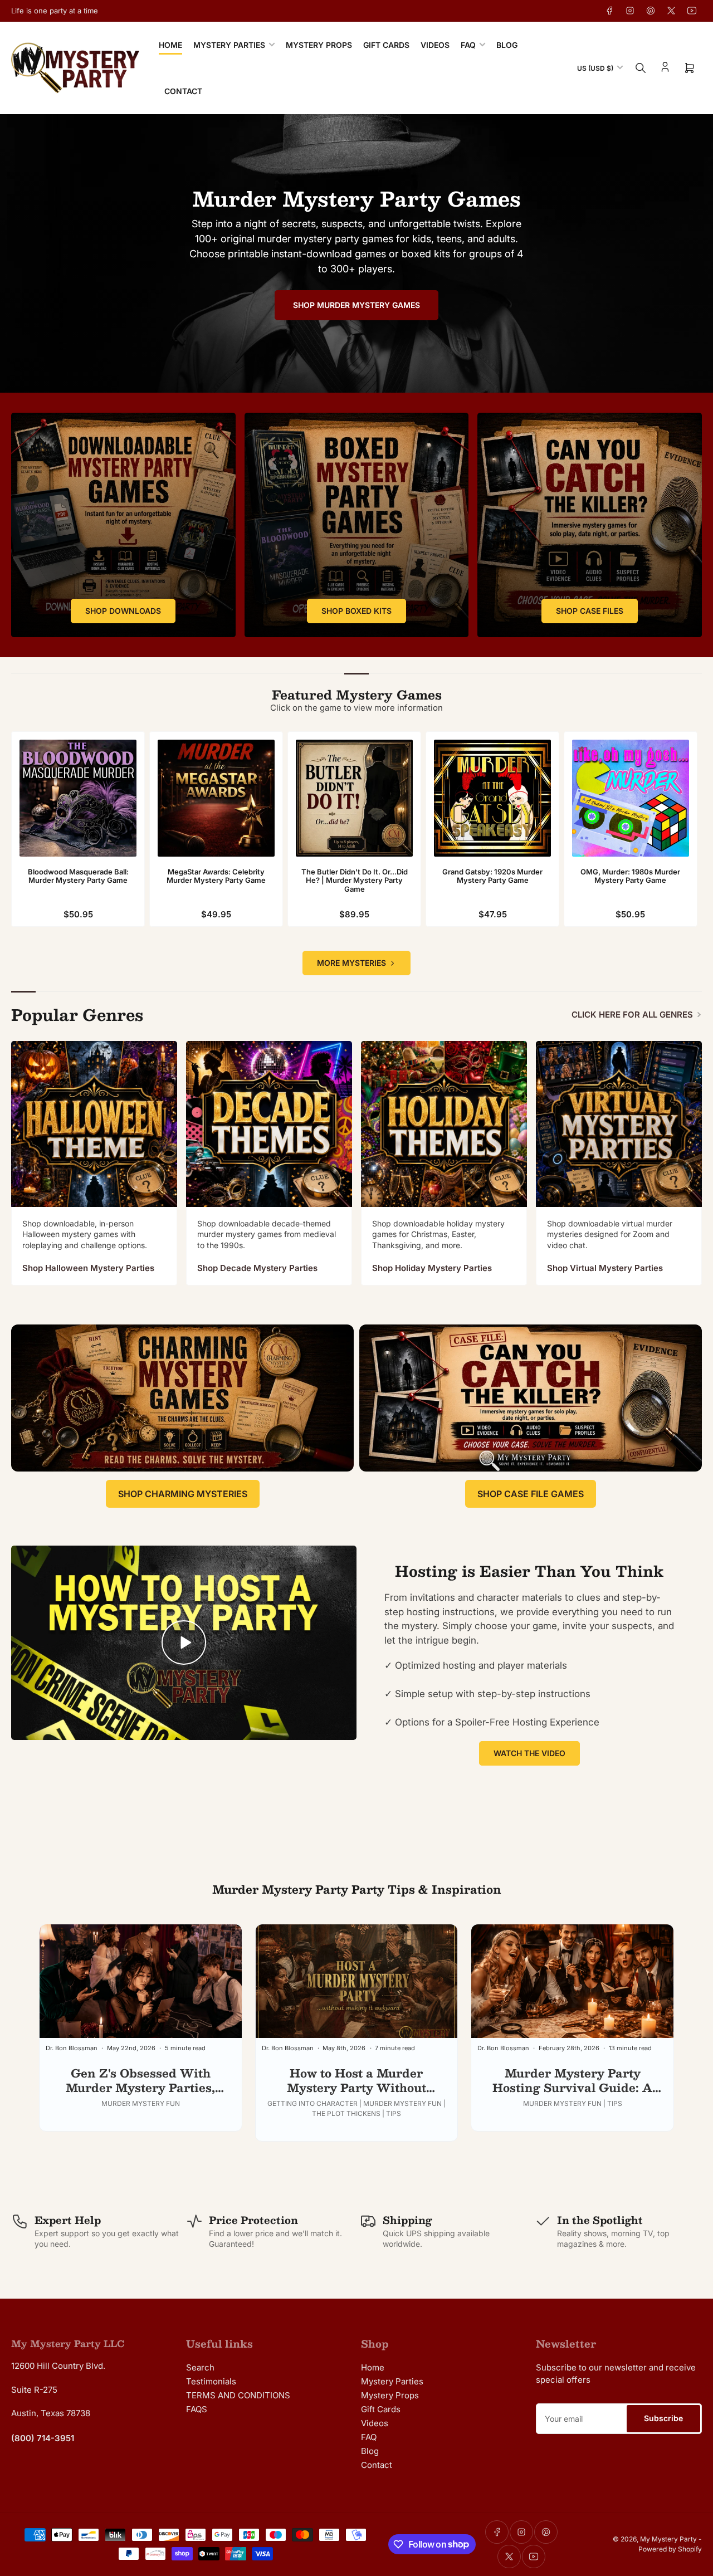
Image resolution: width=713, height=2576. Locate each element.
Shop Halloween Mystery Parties (88, 1268)
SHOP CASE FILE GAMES (531, 1494)
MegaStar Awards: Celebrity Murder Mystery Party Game (216, 876)
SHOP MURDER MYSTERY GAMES (356, 305)
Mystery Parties (229, 45)
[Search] (641, 68)
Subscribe (663, 2418)
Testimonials (211, 2381)
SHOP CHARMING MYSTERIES (183, 1494)
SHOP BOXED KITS (356, 611)
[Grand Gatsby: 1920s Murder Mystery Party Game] (492, 798)
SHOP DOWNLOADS (123, 611)
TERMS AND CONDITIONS (238, 2395)
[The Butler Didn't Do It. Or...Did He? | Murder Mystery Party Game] (354, 798)
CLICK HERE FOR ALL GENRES (632, 1015)
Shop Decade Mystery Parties (257, 1268)
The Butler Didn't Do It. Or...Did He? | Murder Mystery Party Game (355, 880)
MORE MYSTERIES (351, 963)
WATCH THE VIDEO (529, 1753)
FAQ (468, 45)
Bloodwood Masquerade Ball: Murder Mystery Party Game (78, 876)
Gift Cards (386, 45)
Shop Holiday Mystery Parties (432, 1268)
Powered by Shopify (670, 2549)
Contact (183, 91)
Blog (507, 45)
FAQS (197, 2409)
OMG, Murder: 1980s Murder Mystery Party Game (630, 876)
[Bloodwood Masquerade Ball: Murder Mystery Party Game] (78, 798)
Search (200, 2367)
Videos (435, 45)
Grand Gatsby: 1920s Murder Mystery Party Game (492, 876)
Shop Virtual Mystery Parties (605, 1268)
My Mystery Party (668, 2539)
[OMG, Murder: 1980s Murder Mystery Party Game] (631, 798)
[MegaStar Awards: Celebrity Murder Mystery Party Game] (216, 798)
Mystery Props (319, 45)
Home (170, 45)
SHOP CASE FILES (590, 611)
